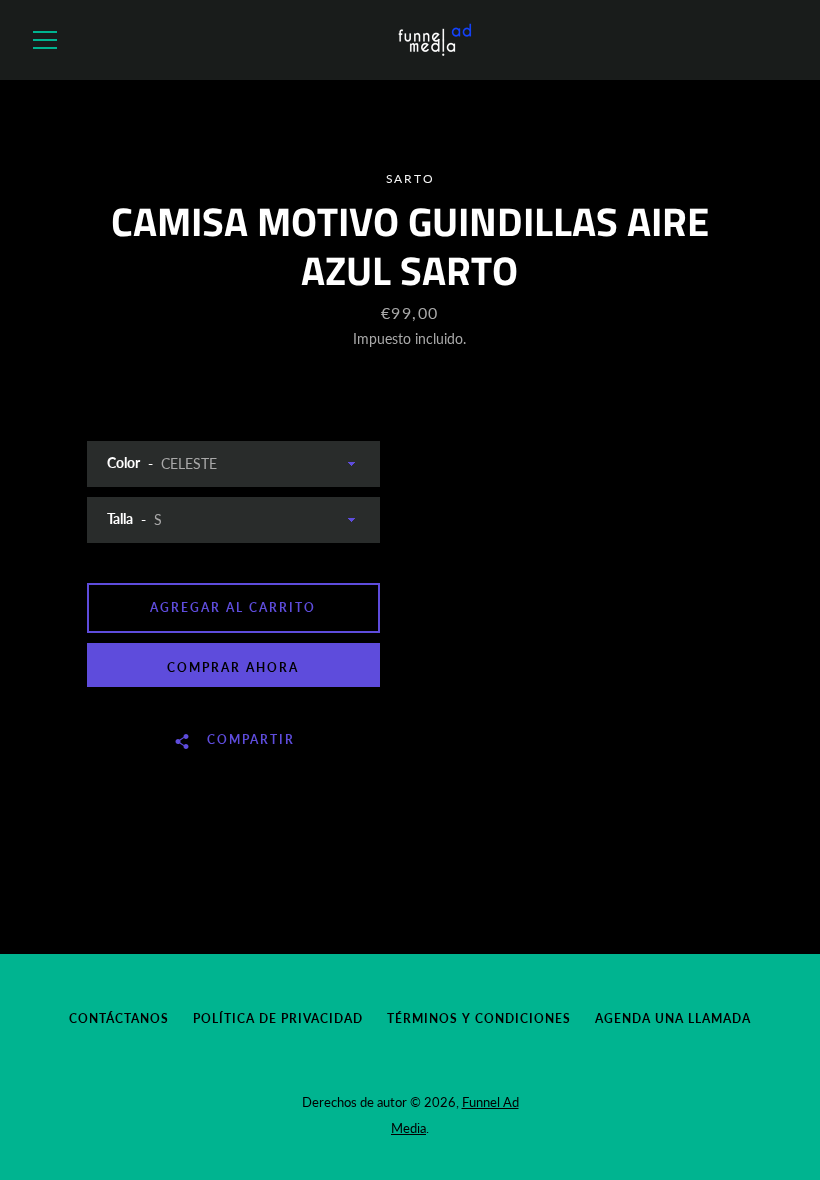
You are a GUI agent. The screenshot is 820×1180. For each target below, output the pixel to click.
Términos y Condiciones (479, 1018)
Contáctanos (119, 1018)
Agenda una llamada (673, 1018)
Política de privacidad (278, 1018)
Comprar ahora (233, 667)
